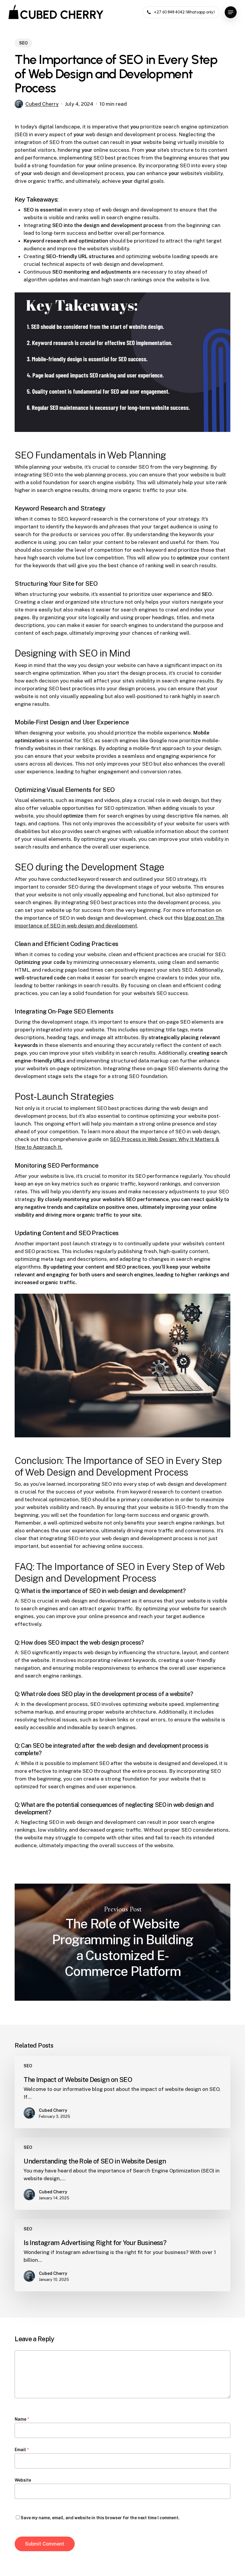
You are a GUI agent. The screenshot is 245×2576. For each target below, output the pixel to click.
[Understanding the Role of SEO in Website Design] (122, 2173)
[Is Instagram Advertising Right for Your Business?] (122, 2255)
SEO (23, 43)
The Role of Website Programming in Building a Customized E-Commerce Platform (122, 1942)
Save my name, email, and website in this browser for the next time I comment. (100, 2518)
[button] (231, 12)
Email (22, 2450)
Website (23, 2480)
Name (22, 2419)
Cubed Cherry (42, 104)
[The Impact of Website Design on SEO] (122, 2092)
